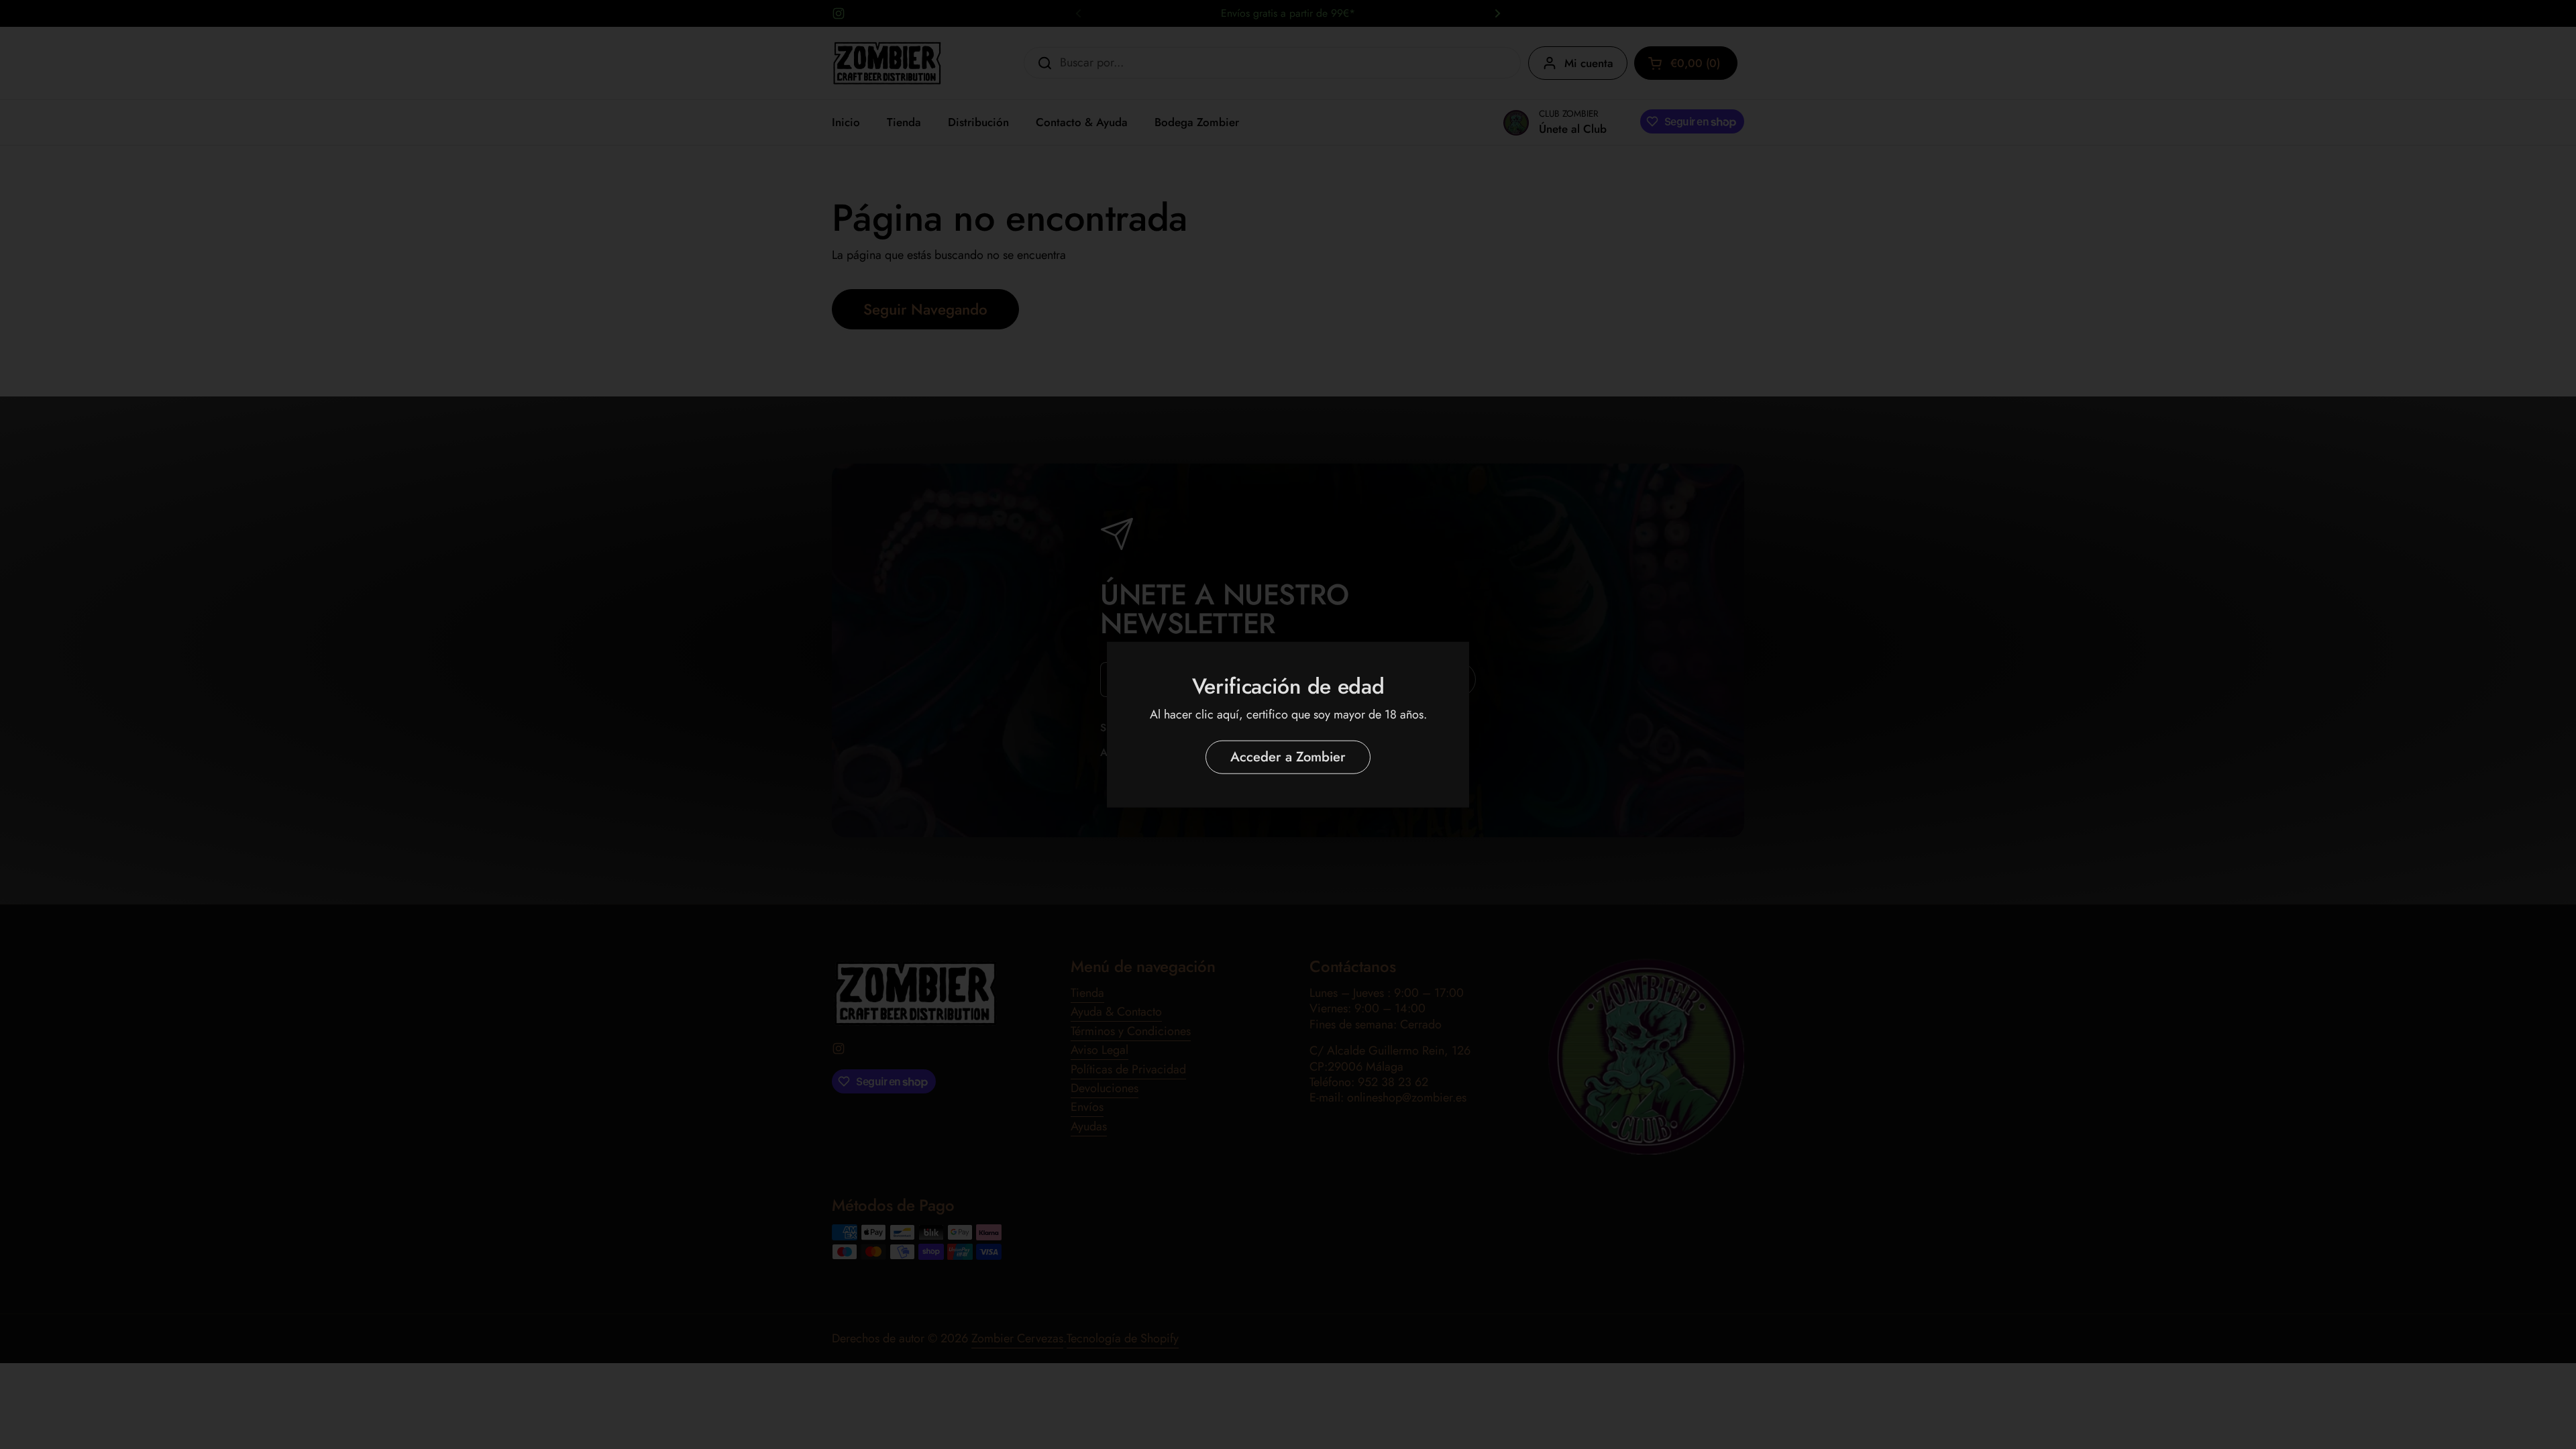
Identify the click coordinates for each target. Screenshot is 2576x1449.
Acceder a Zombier (1288, 757)
